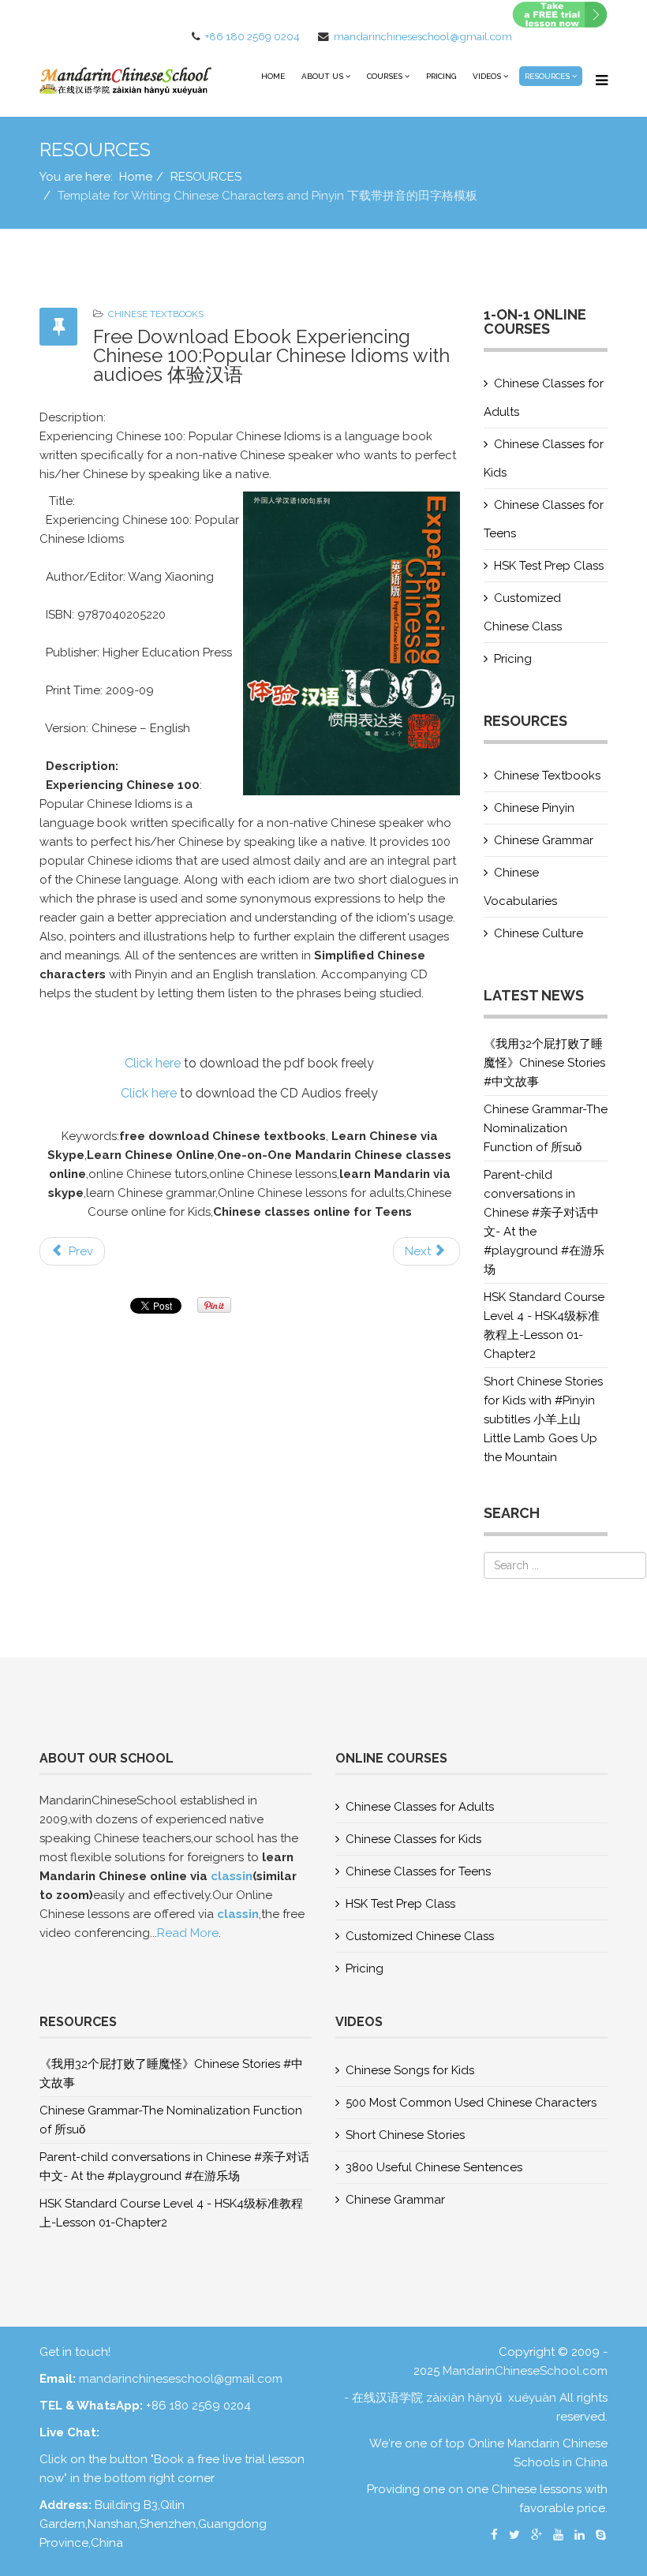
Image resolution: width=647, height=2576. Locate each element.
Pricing (441, 76)
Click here (153, 1063)
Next (419, 1251)
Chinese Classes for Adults (544, 398)
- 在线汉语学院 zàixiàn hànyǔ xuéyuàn (452, 2398)
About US (322, 76)
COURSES (385, 76)
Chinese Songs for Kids (410, 2070)
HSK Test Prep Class (549, 566)
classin (232, 1876)
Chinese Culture (539, 933)
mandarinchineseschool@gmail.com (423, 36)
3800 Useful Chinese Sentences (434, 2167)
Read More (188, 1933)
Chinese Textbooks (156, 314)
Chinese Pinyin (534, 808)
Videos (487, 76)
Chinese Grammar (544, 840)
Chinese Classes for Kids (544, 458)
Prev (79, 1251)
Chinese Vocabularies (520, 887)
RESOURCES (547, 76)
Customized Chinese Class (523, 612)
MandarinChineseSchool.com (525, 2371)
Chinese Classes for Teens (544, 519)
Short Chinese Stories (405, 2135)
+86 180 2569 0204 (252, 36)
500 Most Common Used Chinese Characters (471, 2103)
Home (273, 76)
